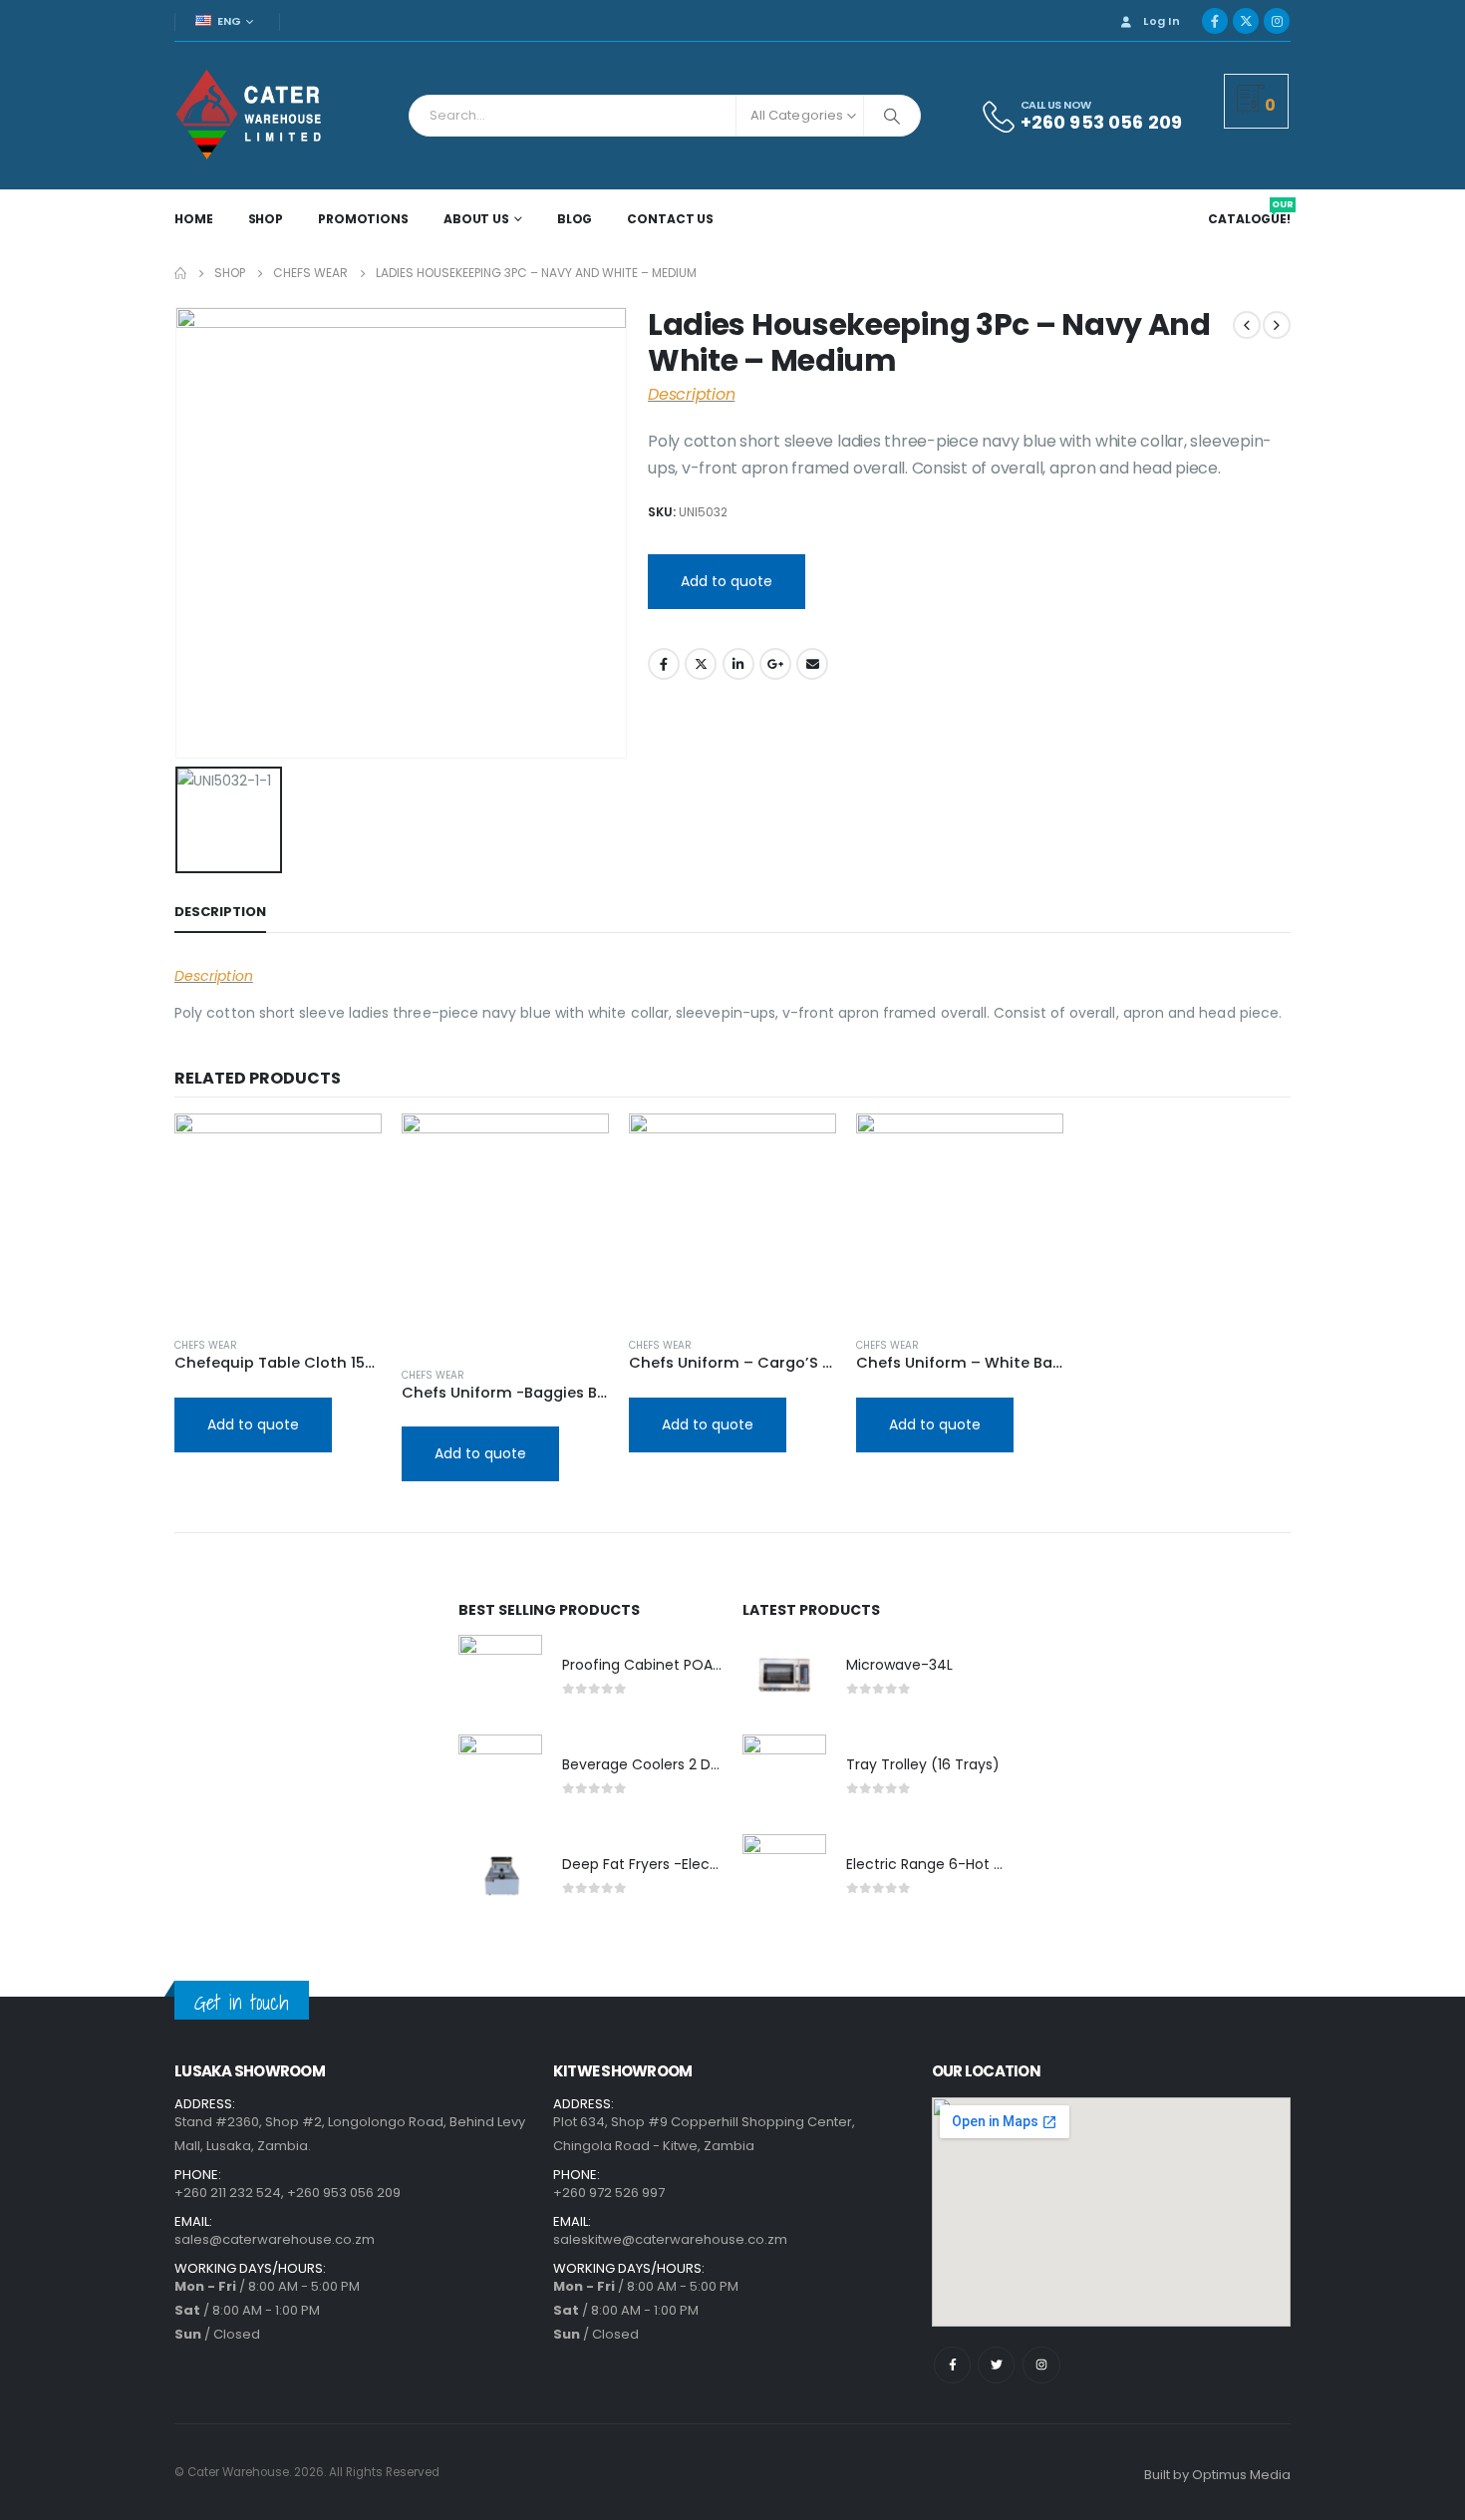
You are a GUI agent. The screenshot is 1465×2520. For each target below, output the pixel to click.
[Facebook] (1215, 21)
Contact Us (670, 219)
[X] (1246, 21)
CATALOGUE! (1251, 219)
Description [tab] (220, 912)
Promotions (363, 219)
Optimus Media (1241, 2475)
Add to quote (727, 581)
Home (194, 219)
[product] (278, 1217)
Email (812, 664)
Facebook (664, 664)
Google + (775, 664)
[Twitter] (996, 2365)
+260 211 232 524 (228, 2193)
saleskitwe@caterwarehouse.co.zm (670, 2239)
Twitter (701, 664)
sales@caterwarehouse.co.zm (275, 2239)
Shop (266, 219)
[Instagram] (1277, 21)
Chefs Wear (206, 1345)
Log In (1162, 21)
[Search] (892, 116)
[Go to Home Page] (180, 273)
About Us (476, 219)
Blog (575, 219)
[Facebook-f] (952, 2365)
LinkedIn (738, 664)
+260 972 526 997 (609, 2193)
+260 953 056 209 (344, 2193)
